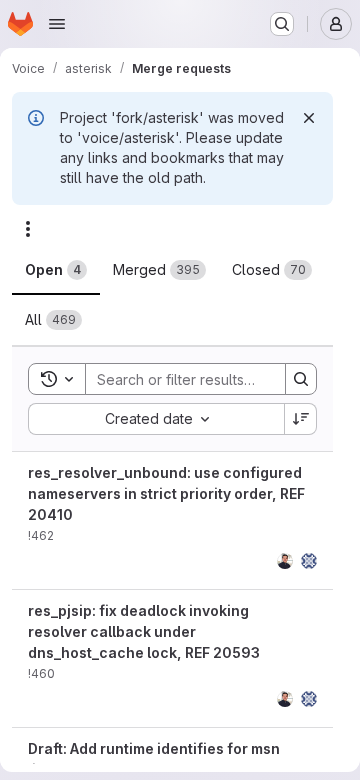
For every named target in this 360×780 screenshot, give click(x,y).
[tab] (56, 270)
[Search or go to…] (282, 24)
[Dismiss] (309, 118)
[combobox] (156, 419)
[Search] (301, 379)
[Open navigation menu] (57, 24)
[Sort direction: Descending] (301, 419)
